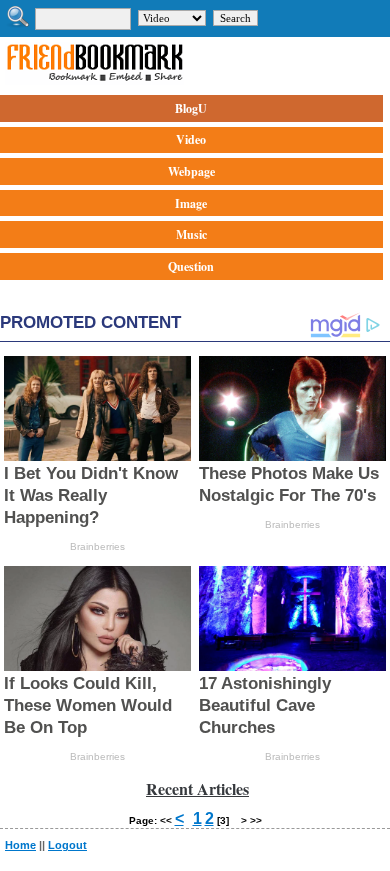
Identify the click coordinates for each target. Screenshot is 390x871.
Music (191, 234)
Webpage (191, 171)
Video (191, 139)
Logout (67, 845)
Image (191, 203)
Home (20, 845)
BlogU (191, 108)
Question (191, 266)
